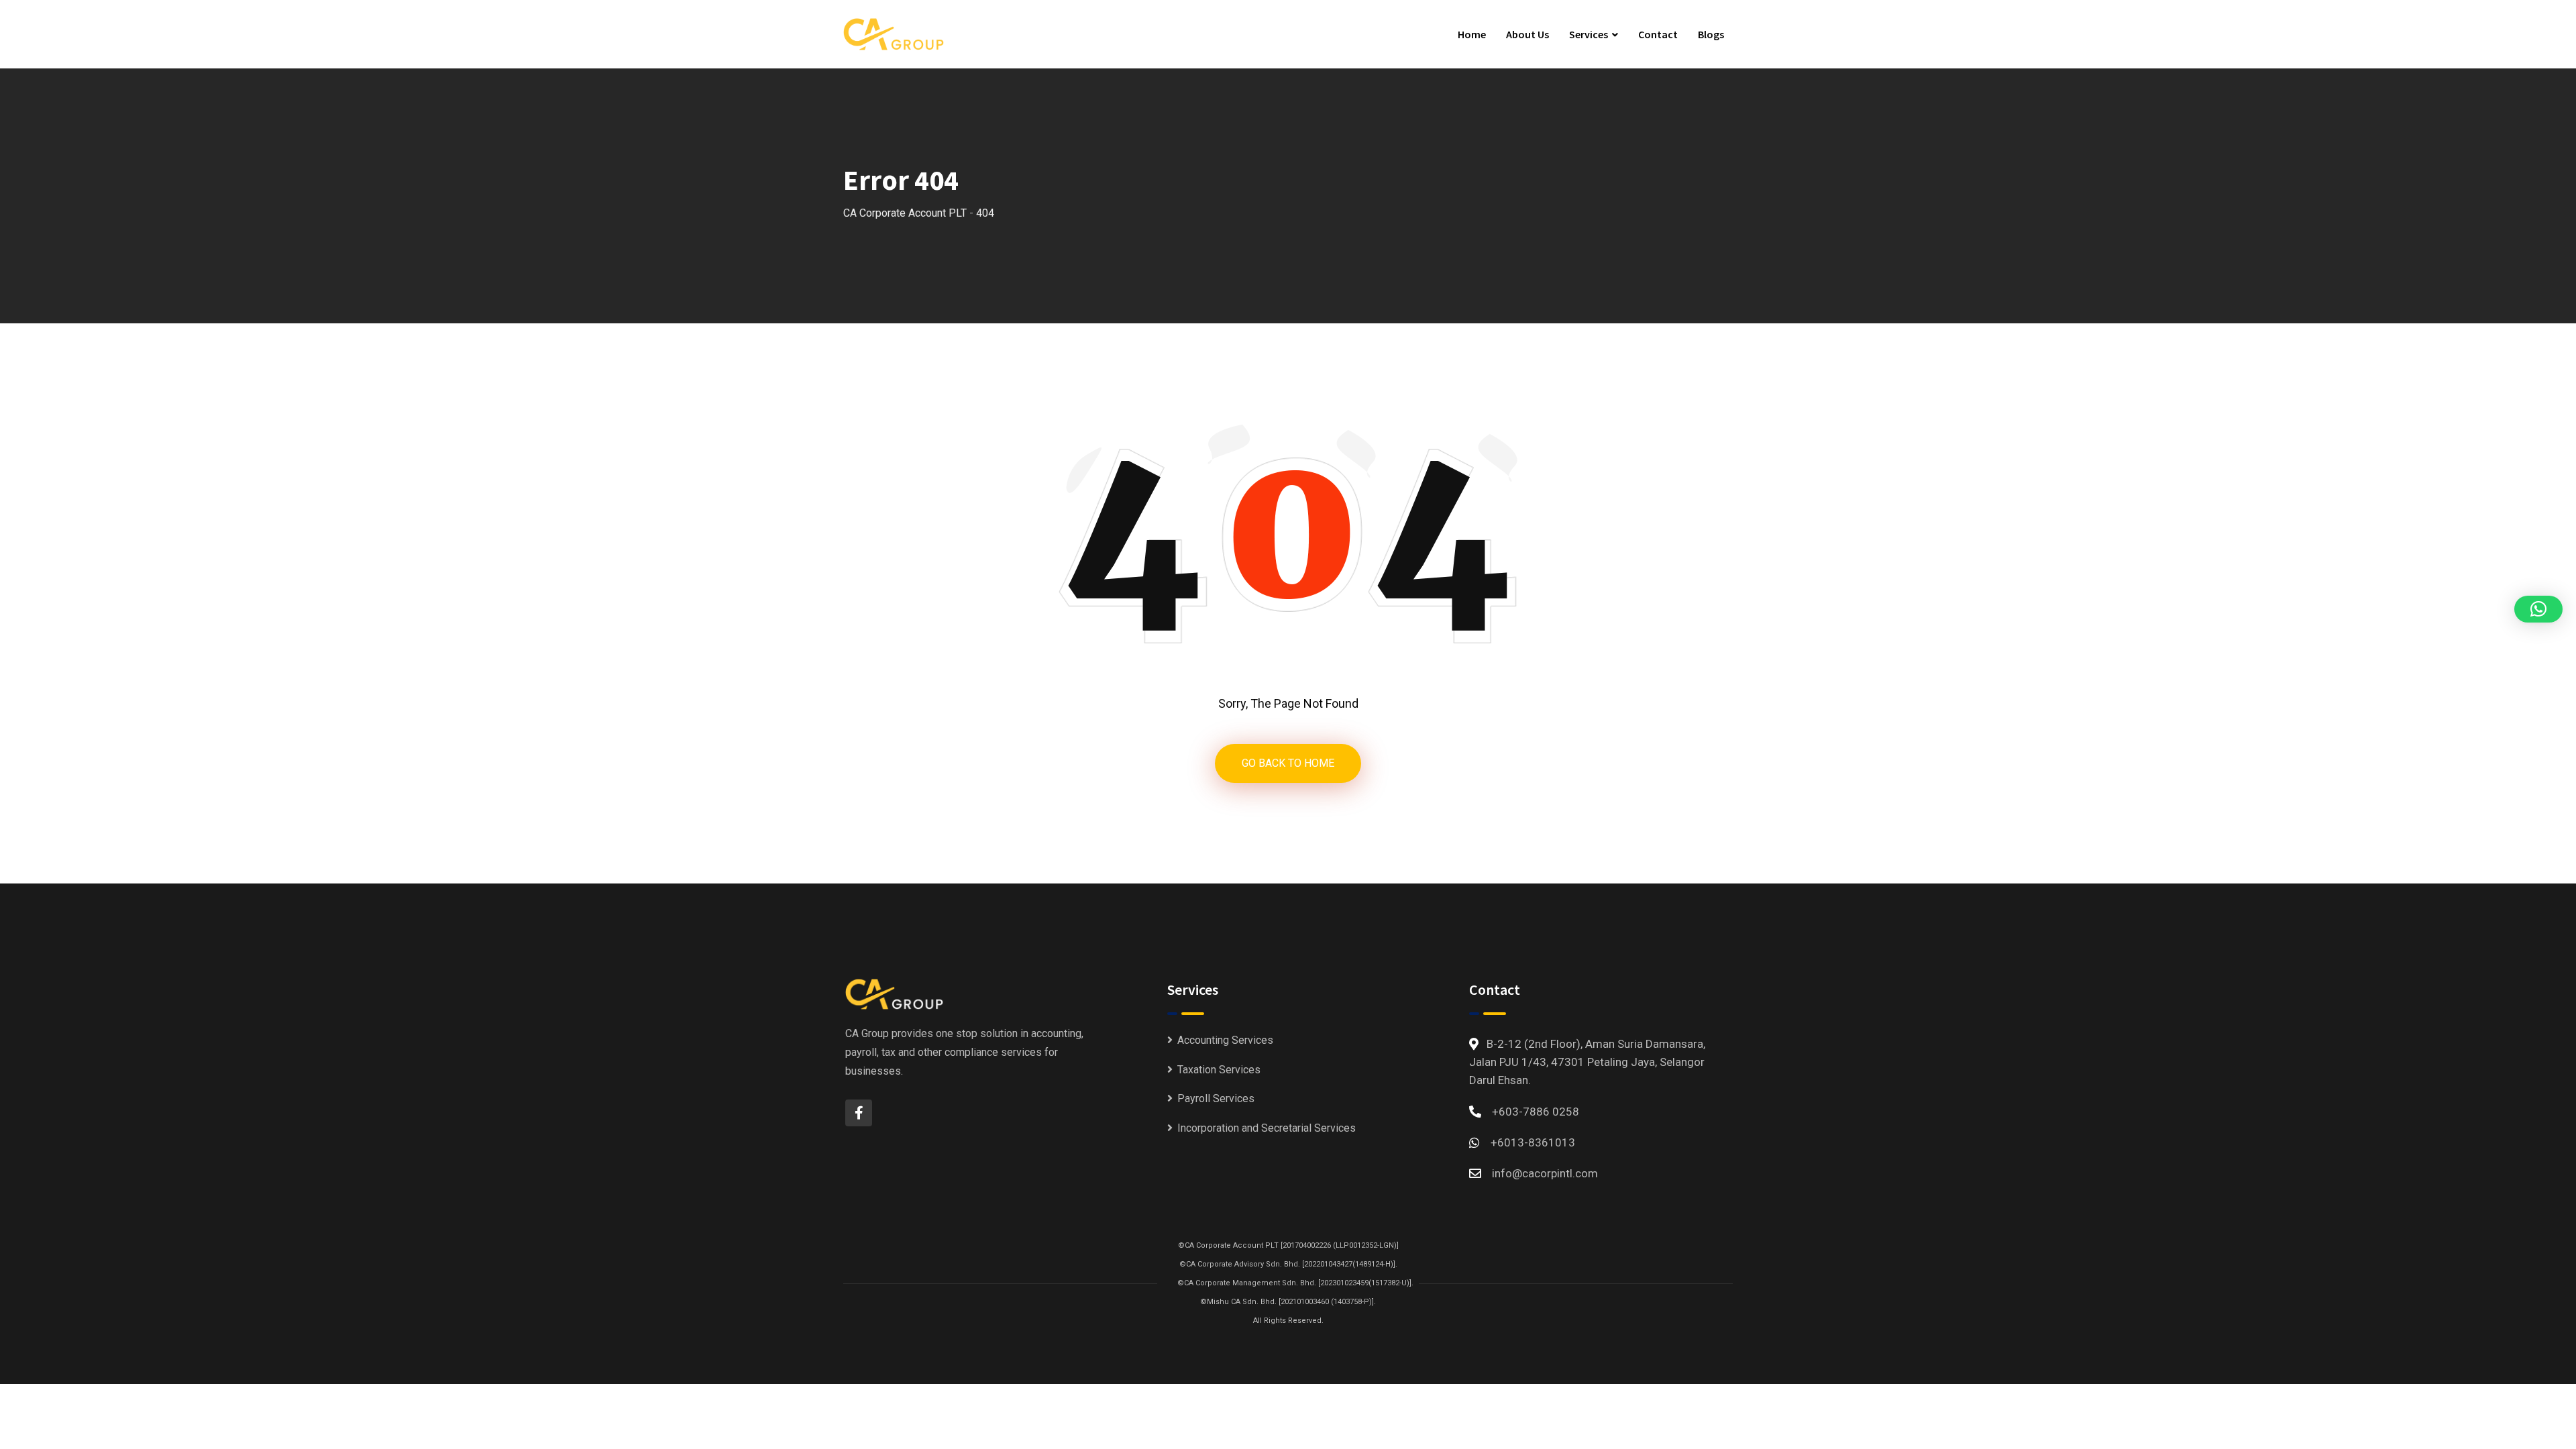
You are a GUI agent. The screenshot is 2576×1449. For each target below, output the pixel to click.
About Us (1527, 34)
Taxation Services (1219, 1070)
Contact (1658, 34)
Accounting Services (1225, 1040)
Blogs (1711, 34)
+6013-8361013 (1533, 1142)
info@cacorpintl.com (1545, 1173)
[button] (2538, 609)
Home (1472, 34)
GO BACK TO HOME (1288, 763)
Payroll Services (1216, 1098)
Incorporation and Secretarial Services (1267, 1128)
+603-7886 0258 (1536, 1112)
